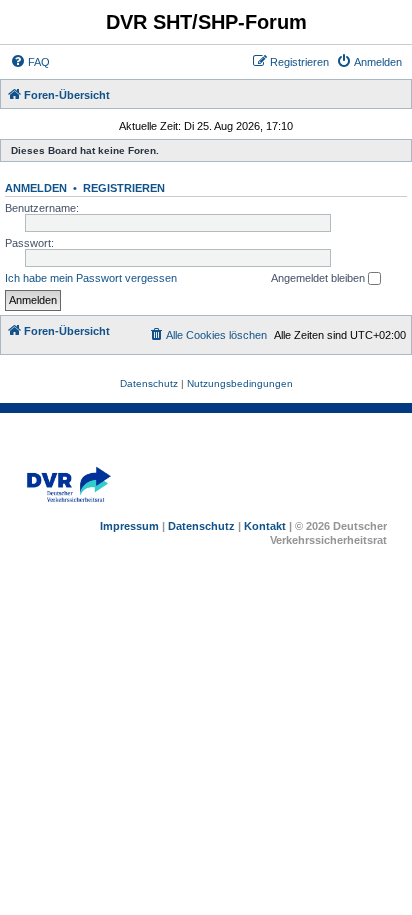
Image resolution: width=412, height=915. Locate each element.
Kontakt (265, 526)
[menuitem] (30, 62)
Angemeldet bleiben (319, 278)
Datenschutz (201, 526)
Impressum (129, 526)
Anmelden (36, 188)
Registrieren (124, 188)
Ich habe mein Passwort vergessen (91, 278)
